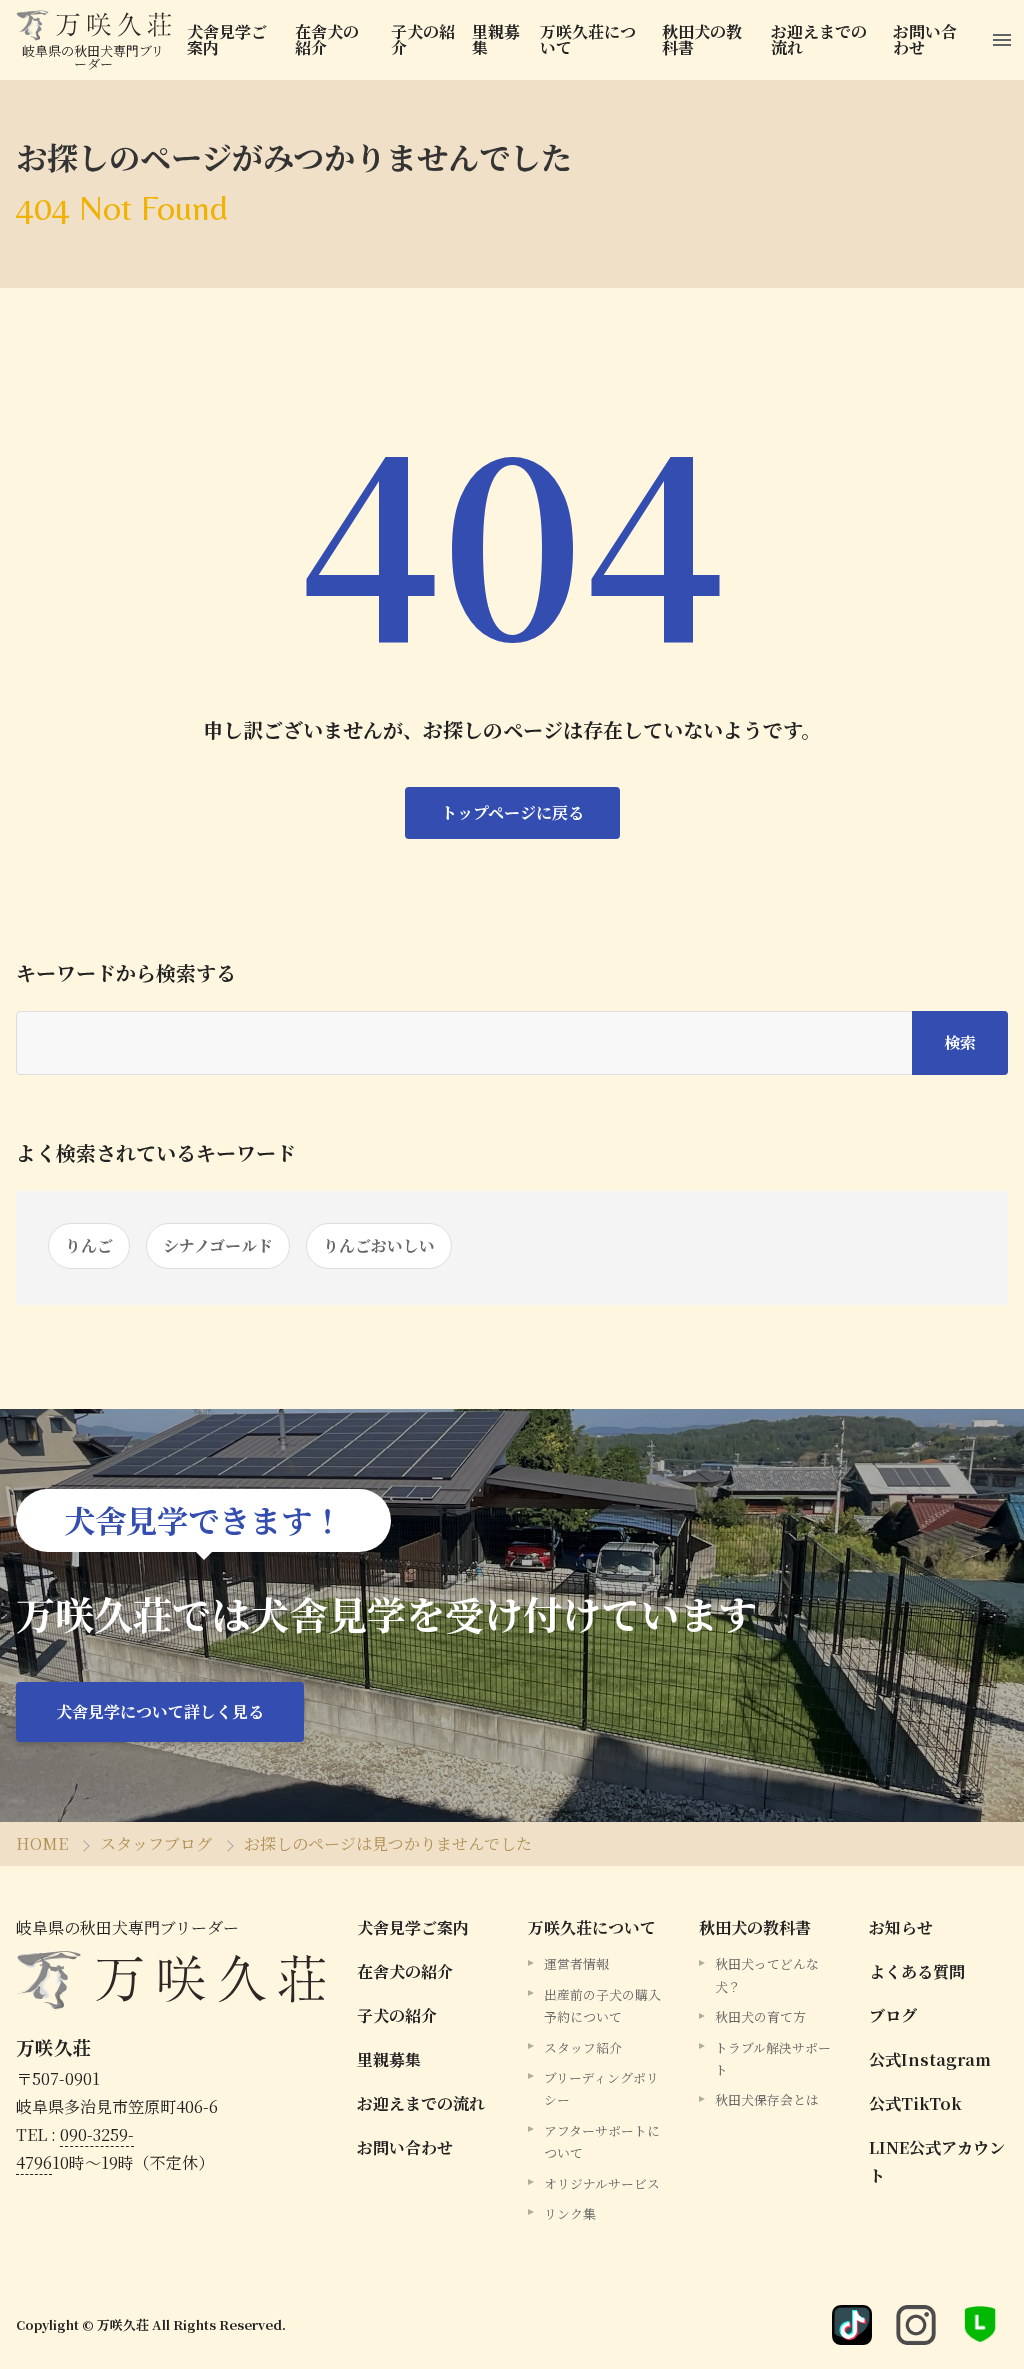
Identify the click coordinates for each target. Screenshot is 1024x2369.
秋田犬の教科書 (702, 39)
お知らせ (901, 1927)
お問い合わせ (925, 39)
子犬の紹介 (423, 39)
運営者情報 (576, 1963)
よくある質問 (917, 1971)
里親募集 (496, 39)
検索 (960, 1042)
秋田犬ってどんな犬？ (767, 1974)
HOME (42, 1843)
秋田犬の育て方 (760, 2016)
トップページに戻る (512, 812)
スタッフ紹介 (583, 2047)
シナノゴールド (218, 1245)
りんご (89, 1245)
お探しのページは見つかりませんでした (388, 1843)
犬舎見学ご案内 (227, 39)
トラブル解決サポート (773, 2058)
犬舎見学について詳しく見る (160, 1711)
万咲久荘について (588, 39)
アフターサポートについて (602, 2141)
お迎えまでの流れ (819, 39)
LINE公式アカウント (937, 2161)
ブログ (893, 2015)
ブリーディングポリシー (601, 2088)
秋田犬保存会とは (767, 2099)
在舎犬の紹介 (327, 39)
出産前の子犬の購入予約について (602, 2005)
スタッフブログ (156, 1843)
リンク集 (570, 2213)
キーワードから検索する (126, 973)
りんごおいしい (379, 1245)
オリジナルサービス (602, 2183)
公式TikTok (915, 2103)
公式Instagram (930, 2059)
